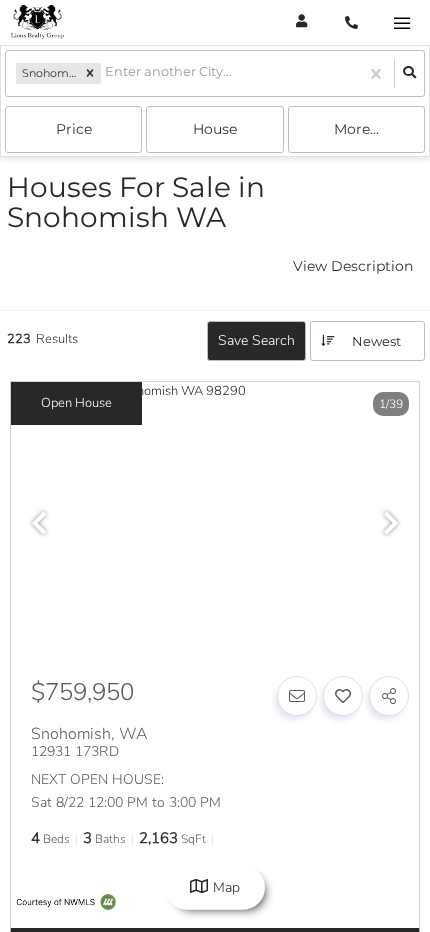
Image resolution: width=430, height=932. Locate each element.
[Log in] (301, 22)
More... (356, 129)
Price (74, 129)
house (215, 129)
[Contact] (297, 696)
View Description (353, 266)
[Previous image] (39, 525)
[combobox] (106, 73)
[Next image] (391, 525)
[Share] (389, 696)
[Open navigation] (401, 23)
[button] (90, 74)
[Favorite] (343, 696)
